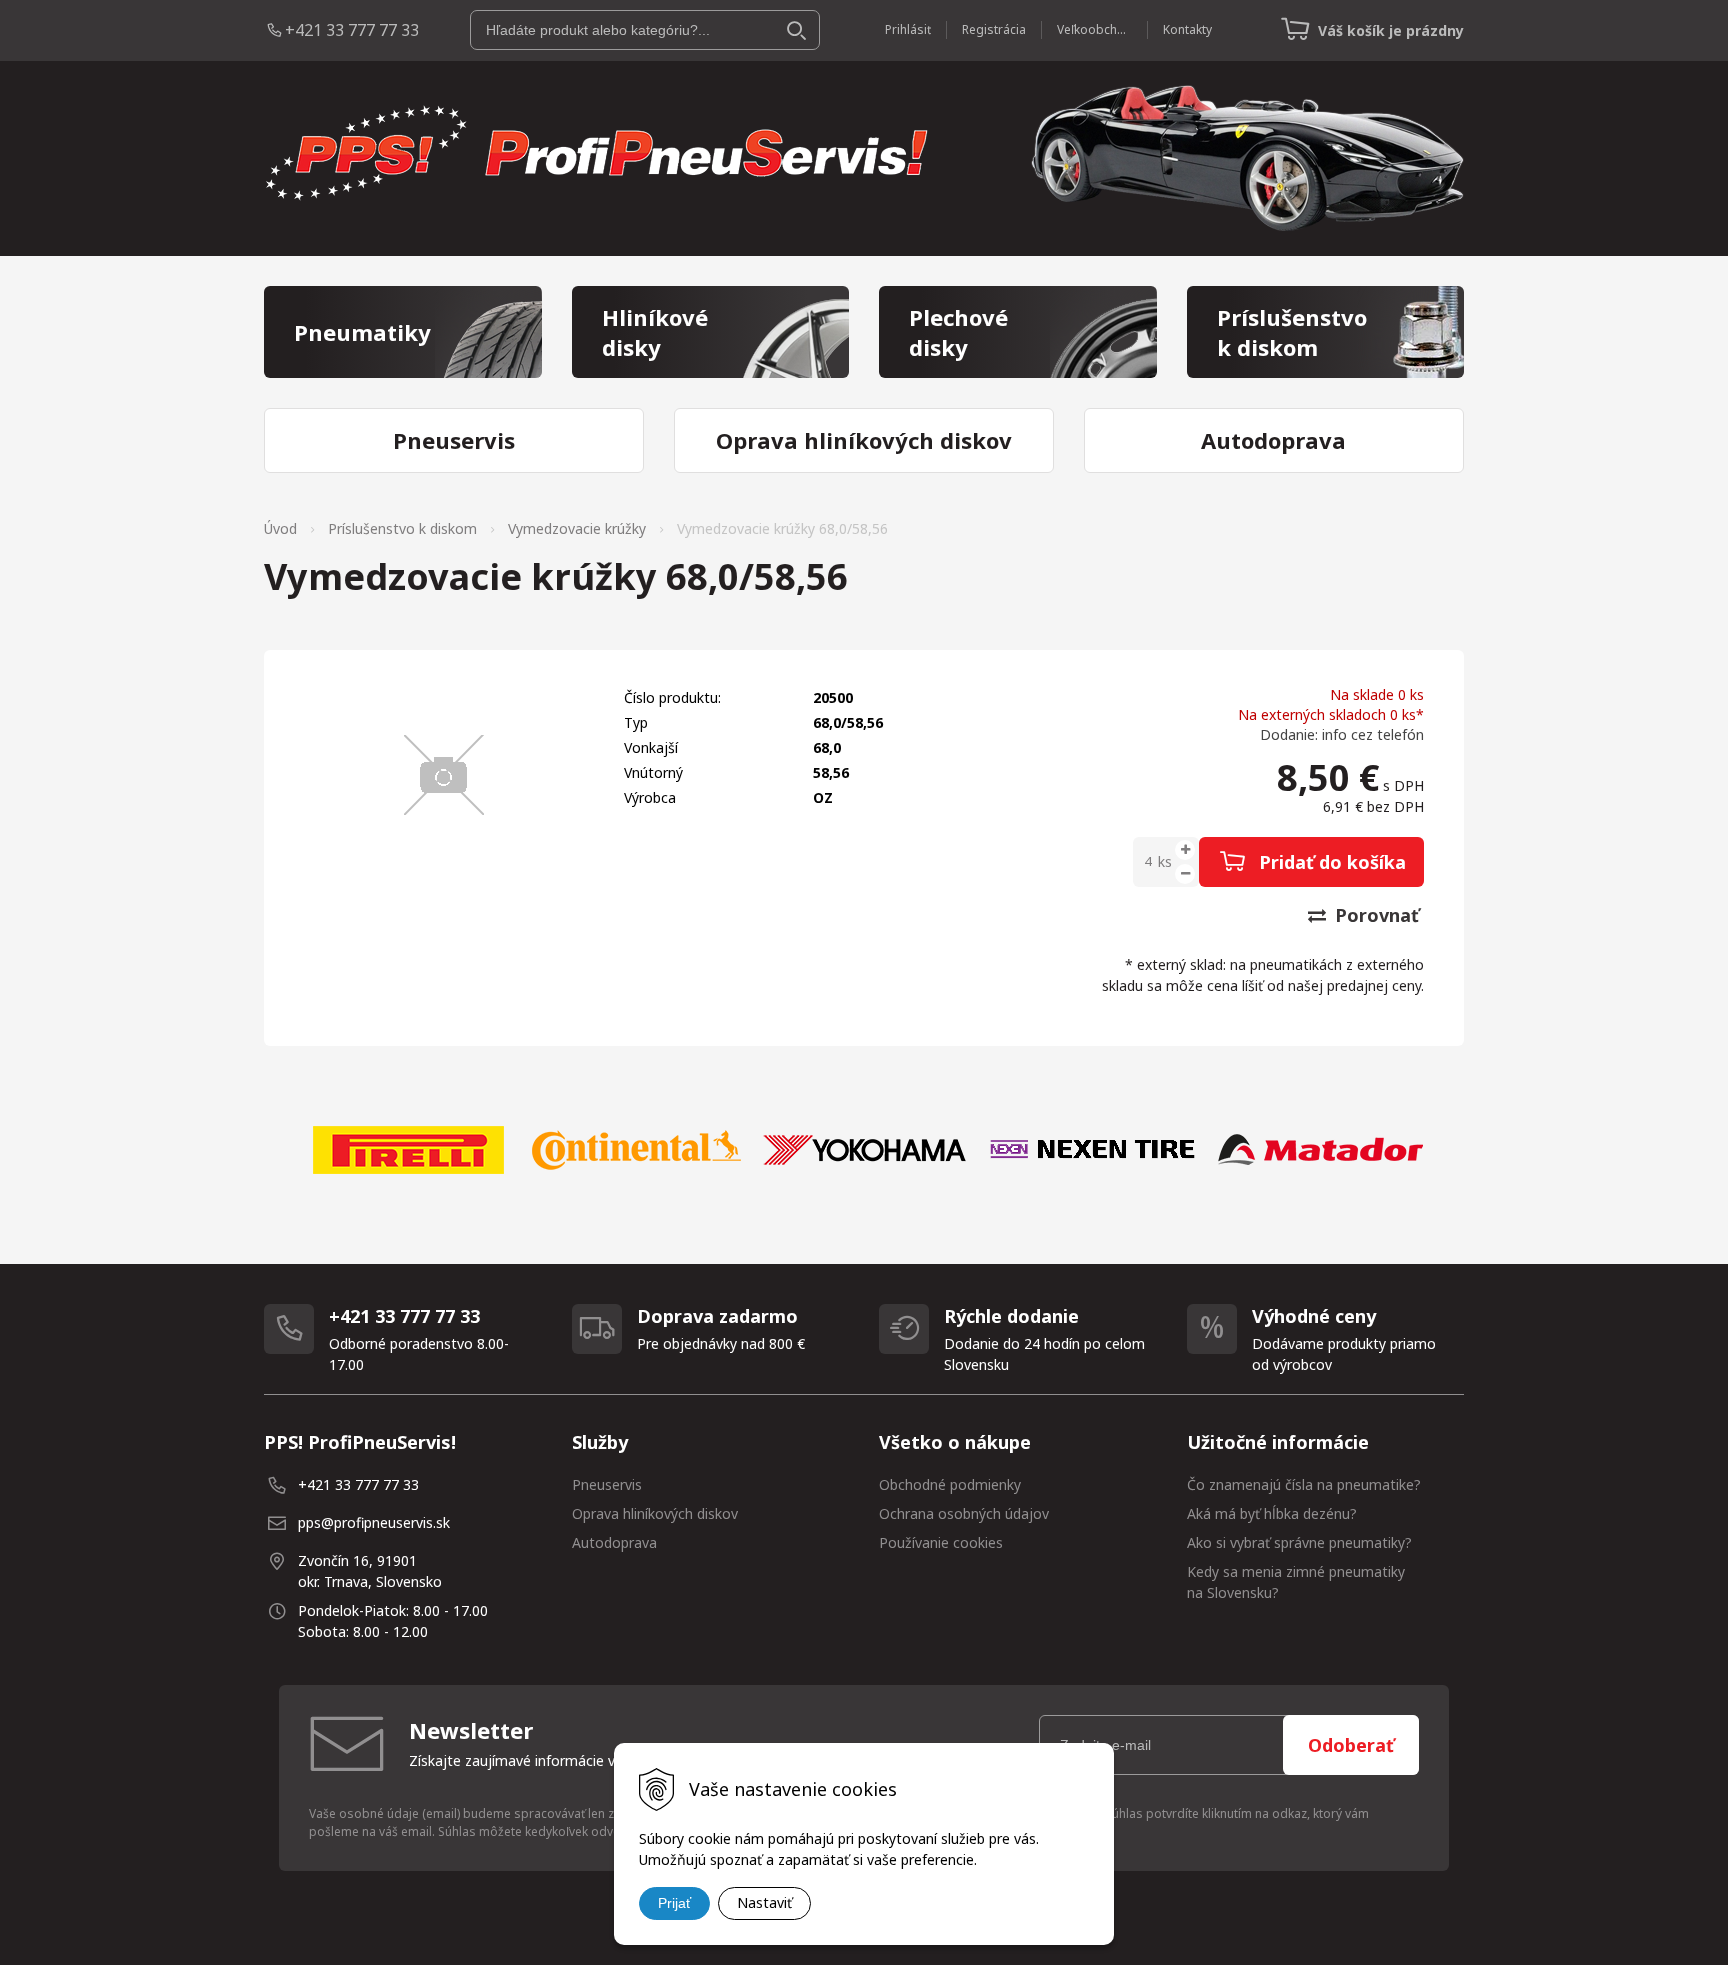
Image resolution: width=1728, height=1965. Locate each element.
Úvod (280, 528)
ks (1165, 861)
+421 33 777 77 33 (352, 30)
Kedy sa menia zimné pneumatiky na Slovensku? (1296, 1582)
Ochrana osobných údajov (964, 1513)
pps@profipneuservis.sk (374, 1522)
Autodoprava (614, 1542)
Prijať (674, 1903)
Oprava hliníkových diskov (655, 1513)
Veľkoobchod (1094, 29)
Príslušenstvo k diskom (402, 528)
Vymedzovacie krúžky (577, 528)
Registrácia (994, 29)
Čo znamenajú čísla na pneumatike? (1304, 1484)
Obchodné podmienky (950, 1484)
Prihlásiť (908, 29)
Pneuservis (607, 1484)
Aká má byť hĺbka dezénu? (1272, 1513)
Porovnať (1374, 915)
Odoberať (1351, 1745)
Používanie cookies (941, 1542)
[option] (408, 1150)
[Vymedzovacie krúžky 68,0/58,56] (444, 775)
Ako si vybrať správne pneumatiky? (1299, 1542)
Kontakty (1187, 29)
